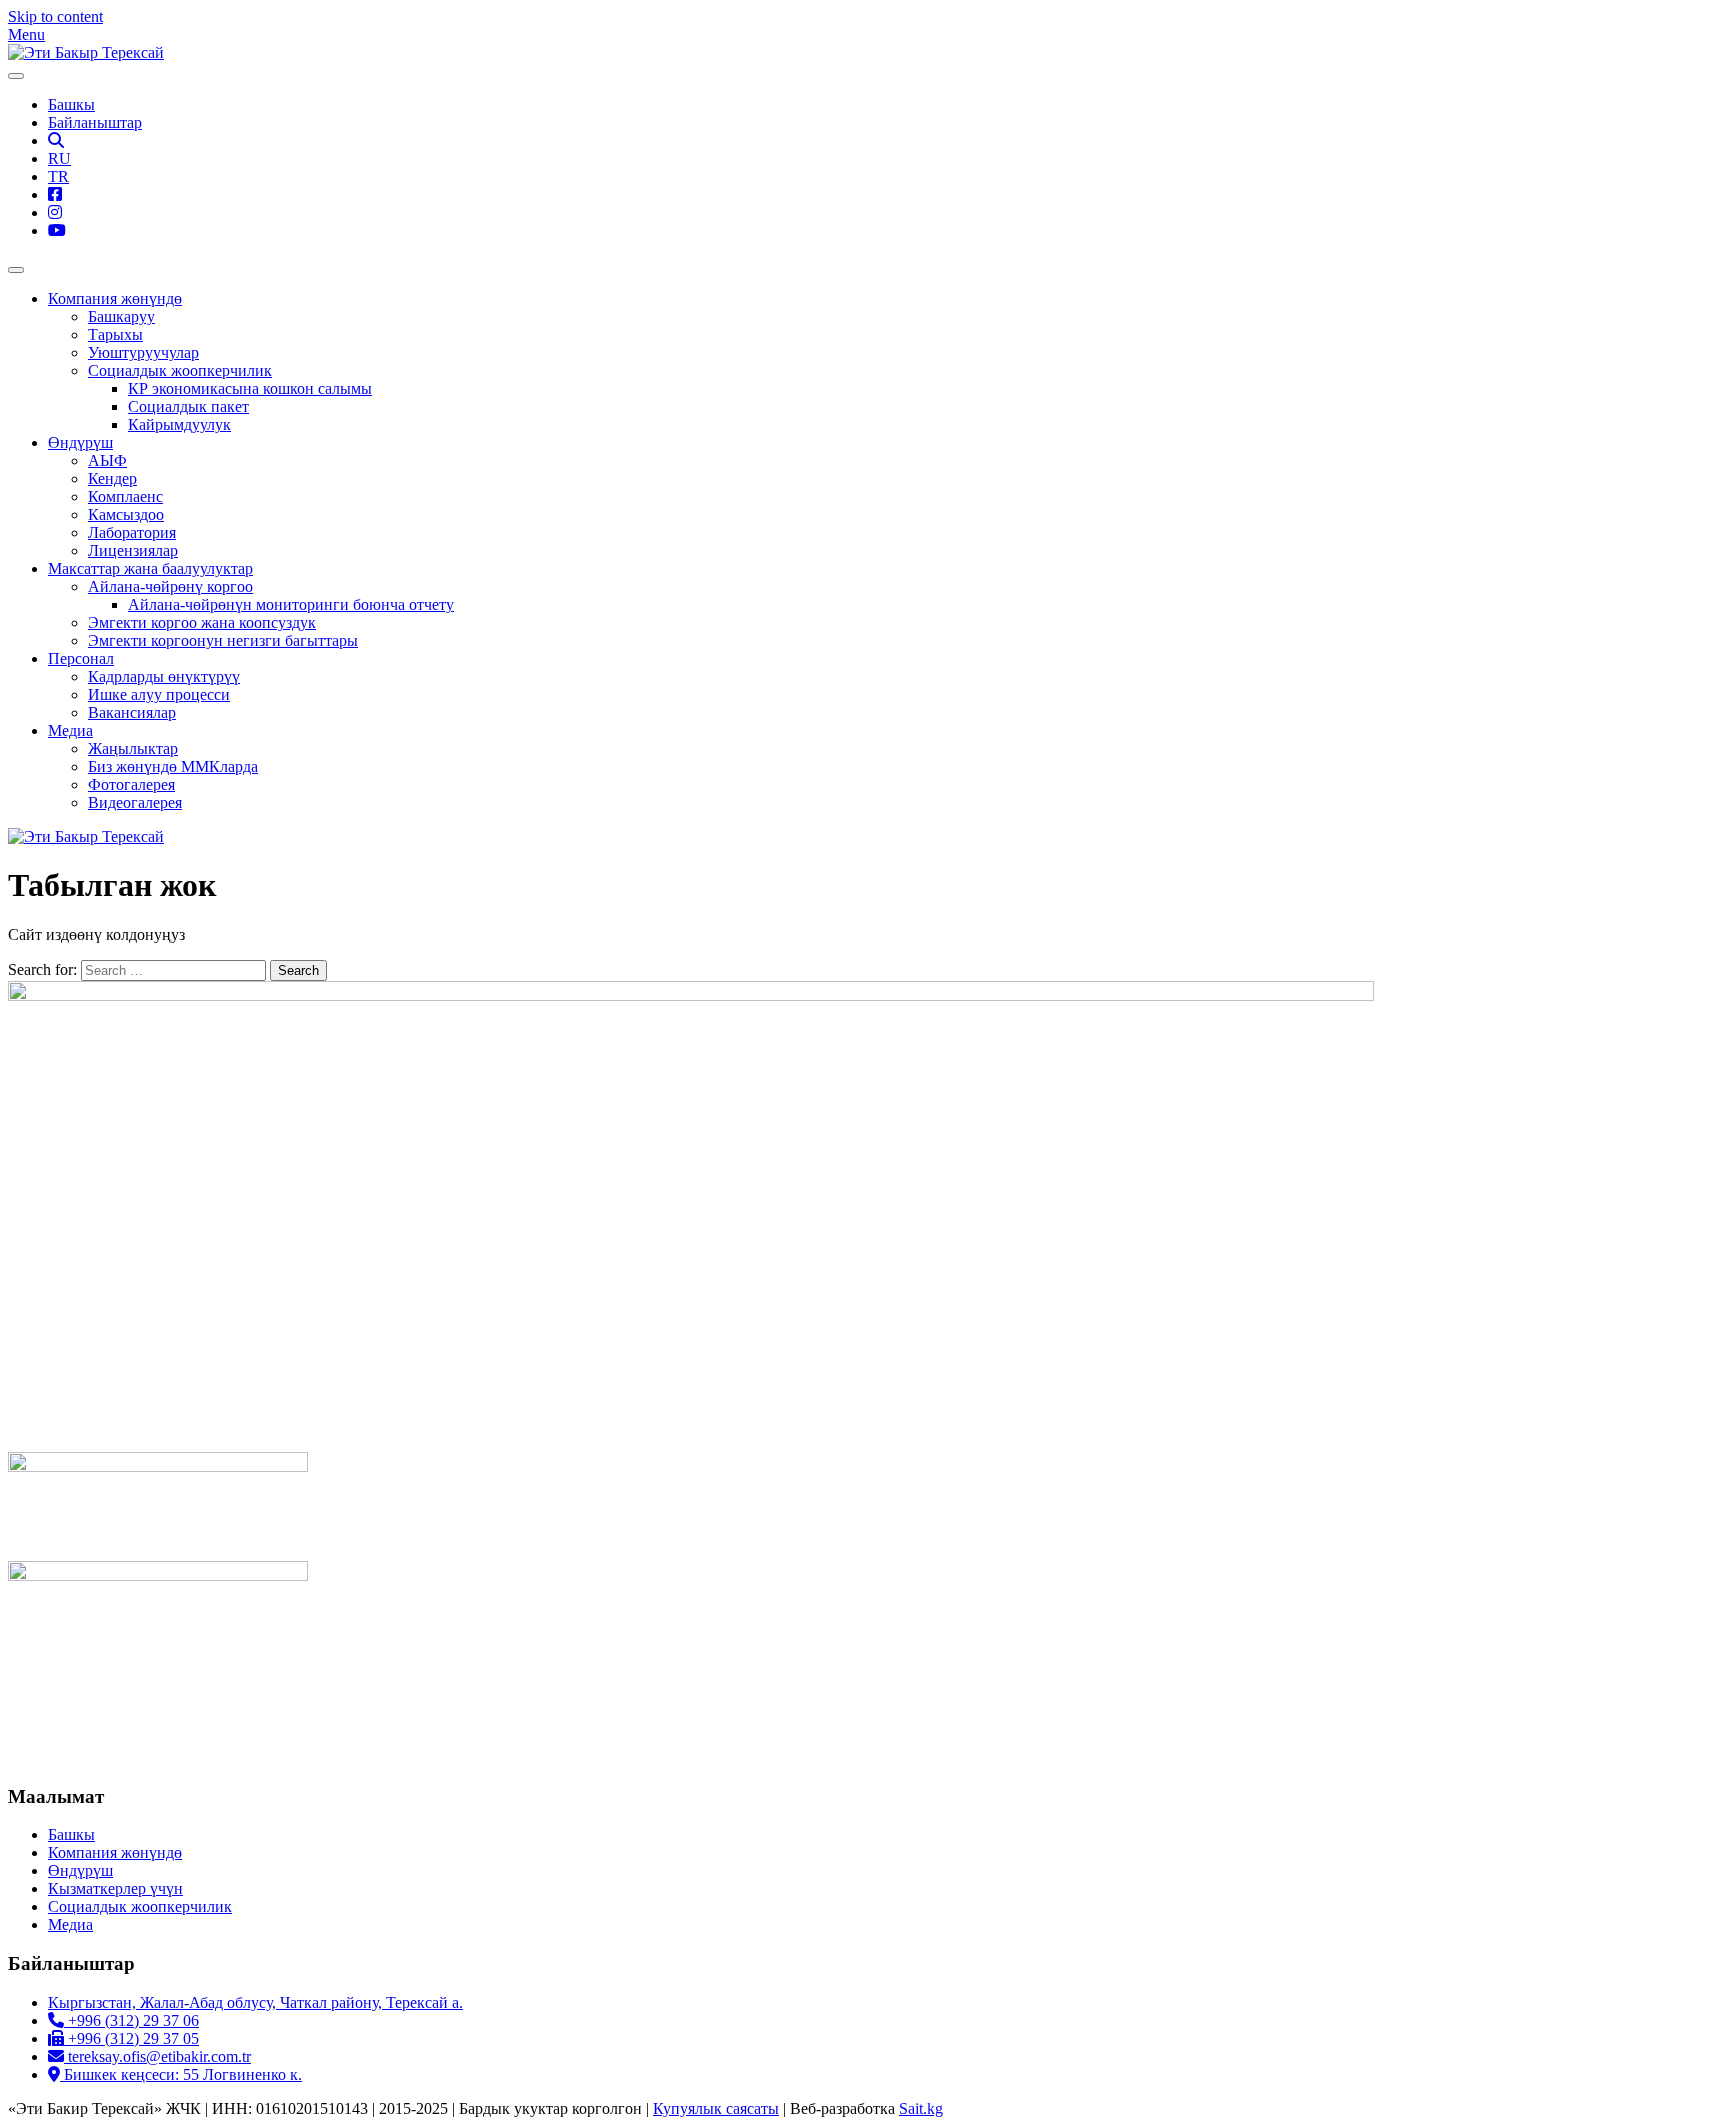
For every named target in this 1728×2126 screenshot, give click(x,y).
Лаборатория (132, 532)
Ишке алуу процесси (159, 694)
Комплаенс (125, 496)
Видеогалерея (135, 802)
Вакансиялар (132, 712)
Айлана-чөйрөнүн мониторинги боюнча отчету (291, 604)
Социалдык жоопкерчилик (180, 370)
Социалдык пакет (188, 406)
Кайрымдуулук (179, 424)
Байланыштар (95, 122)
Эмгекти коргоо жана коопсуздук (202, 622)
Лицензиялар (133, 550)
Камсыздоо (126, 514)
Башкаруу (121, 316)
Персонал (81, 658)
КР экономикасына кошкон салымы (250, 388)
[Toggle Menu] (16, 76)
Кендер (112, 478)
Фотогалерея (131, 784)
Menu (26, 34)
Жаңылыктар (133, 748)
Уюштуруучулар (143, 352)
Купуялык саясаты (716, 2108)
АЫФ (107, 460)
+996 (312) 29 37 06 (131, 2020)
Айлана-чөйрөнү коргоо (170, 586)
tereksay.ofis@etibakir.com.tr (157, 2056)
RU (59, 158)
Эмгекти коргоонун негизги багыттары (223, 640)
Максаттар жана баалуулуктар (150, 568)
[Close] (16, 270)
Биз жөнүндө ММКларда (173, 766)
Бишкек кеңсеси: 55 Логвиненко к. (181, 2074)
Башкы (71, 104)
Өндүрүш (80, 442)
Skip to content (55, 16)
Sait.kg (921, 2108)
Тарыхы (115, 334)
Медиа (70, 730)
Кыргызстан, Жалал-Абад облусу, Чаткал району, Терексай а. (255, 2002)
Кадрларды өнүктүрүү (164, 676)
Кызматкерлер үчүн (115, 1888)
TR (58, 176)
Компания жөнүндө (115, 298)
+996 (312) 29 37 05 (131, 2038)
